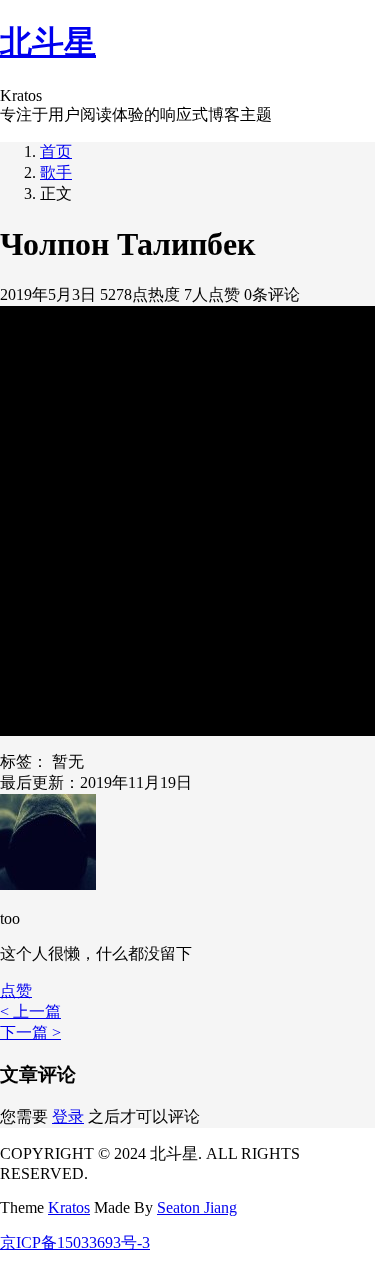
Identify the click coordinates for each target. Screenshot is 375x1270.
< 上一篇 (30, 1011)
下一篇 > (30, 1032)
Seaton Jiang (197, 1207)
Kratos (69, 1207)
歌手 (56, 172)
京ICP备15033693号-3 (75, 1242)
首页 (56, 151)
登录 (68, 1116)
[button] (16, 990)
